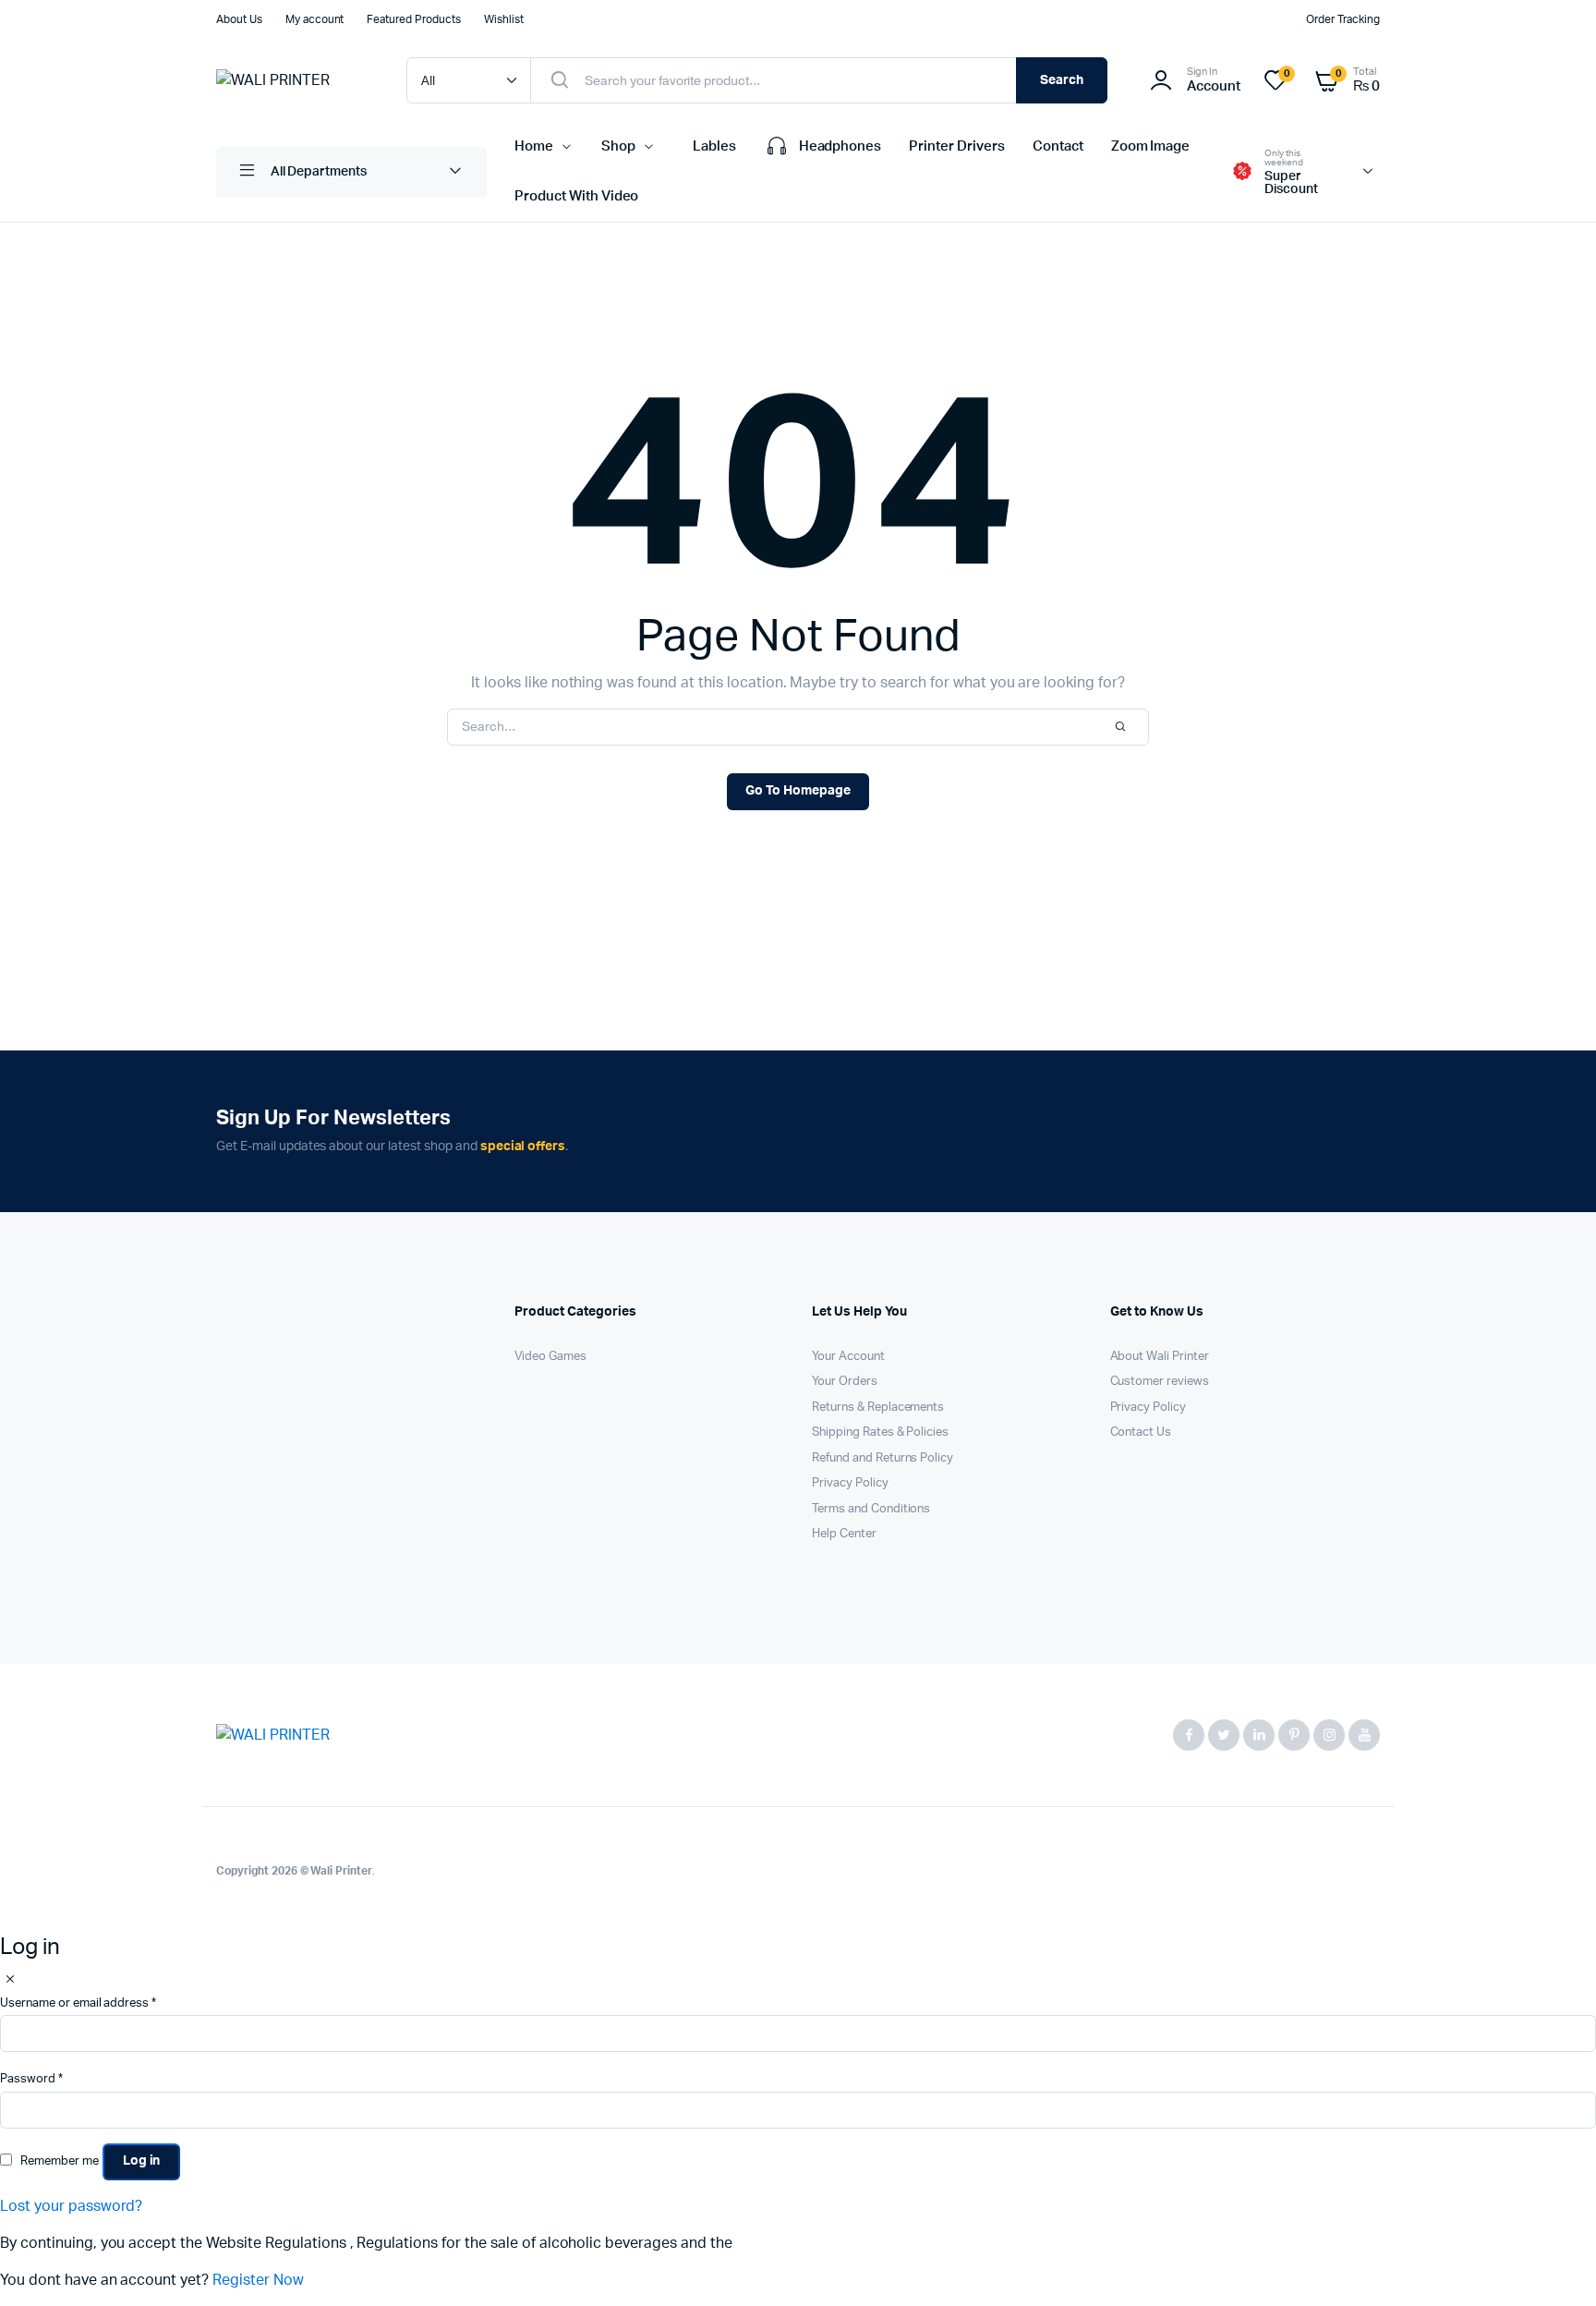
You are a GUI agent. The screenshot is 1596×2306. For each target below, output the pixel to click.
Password (31, 2079)
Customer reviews (1160, 1382)
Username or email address (78, 2003)
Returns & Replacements (878, 1408)
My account (315, 19)
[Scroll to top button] (1554, 2264)
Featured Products (414, 19)
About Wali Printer (1160, 1357)
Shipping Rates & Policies (880, 1432)
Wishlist (504, 19)
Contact (1058, 146)
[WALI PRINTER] (293, 80)
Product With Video (576, 196)
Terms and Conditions (871, 1509)
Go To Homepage (798, 791)
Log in (142, 2161)
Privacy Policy (850, 1483)
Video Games (551, 1357)
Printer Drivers (957, 146)
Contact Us (1141, 1432)
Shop (618, 146)
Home (534, 146)
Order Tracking (1343, 19)
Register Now (258, 2280)
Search (1062, 80)
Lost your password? (71, 2206)
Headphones (840, 146)
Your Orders (845, 1382)
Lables (714, 146)
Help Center (844, 1534)
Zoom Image (1151, 146)
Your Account (848, 1357)
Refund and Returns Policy (883, 1458)
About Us (239, 19)
